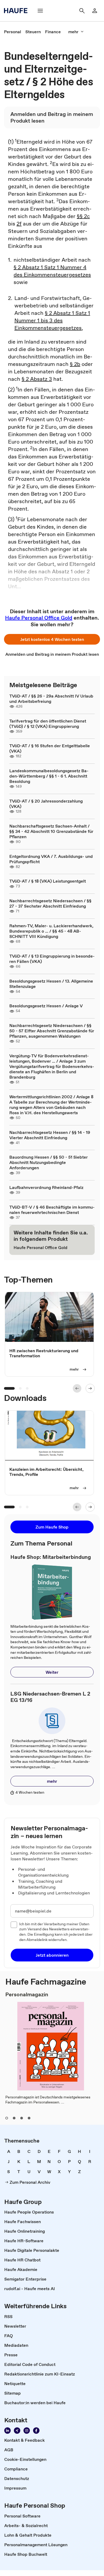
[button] (52, 639)
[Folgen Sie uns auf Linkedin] (7, 2431)
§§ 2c (83, 216)
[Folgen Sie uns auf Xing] (17, 2431)
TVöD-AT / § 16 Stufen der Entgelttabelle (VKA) (50, 748)
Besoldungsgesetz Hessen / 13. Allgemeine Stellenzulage (51, 984)
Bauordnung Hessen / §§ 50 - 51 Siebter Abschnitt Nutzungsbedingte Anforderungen (49, 1162)
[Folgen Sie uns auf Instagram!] (27, 2431)
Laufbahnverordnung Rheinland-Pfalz (46, 1187)
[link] (13, 32)
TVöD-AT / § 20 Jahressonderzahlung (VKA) (46, 804)
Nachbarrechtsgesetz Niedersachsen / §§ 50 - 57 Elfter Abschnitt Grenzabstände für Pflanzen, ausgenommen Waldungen (52, 1031)
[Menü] (40, 11)
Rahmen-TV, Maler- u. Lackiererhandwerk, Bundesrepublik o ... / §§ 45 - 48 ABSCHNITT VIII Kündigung (51, 931)
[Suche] (82, 11)
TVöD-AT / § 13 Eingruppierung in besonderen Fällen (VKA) (52, 959)
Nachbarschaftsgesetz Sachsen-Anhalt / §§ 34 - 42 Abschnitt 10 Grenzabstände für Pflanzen (51, 831)
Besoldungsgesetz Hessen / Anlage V (46, 1006)
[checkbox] (14, 1925)
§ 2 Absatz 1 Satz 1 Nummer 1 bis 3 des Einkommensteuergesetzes (52, 320)
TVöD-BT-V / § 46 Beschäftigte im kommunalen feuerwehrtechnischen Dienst (52, 1210)
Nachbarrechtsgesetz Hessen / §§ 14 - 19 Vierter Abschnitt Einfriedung (50, 1135)
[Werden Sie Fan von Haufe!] (36, 2431)
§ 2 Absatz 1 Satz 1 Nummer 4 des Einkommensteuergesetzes (52, 271)
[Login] (95, 11)
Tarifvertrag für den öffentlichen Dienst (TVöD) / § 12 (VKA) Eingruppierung (48, 724)
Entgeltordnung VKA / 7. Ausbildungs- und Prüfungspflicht (51, 859)
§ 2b (75, 364)
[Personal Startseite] (17, 11)
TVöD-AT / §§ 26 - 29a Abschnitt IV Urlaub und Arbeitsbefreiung (51, 699)
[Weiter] (90, 1388)
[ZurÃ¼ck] (77, 1388)
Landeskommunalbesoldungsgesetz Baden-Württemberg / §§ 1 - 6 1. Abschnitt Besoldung (49, 776)
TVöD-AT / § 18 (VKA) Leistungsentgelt (48, 881)
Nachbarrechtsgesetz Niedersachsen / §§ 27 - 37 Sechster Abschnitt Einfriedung (50, 903)
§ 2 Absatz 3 (37, 379)
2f (19, 224)
